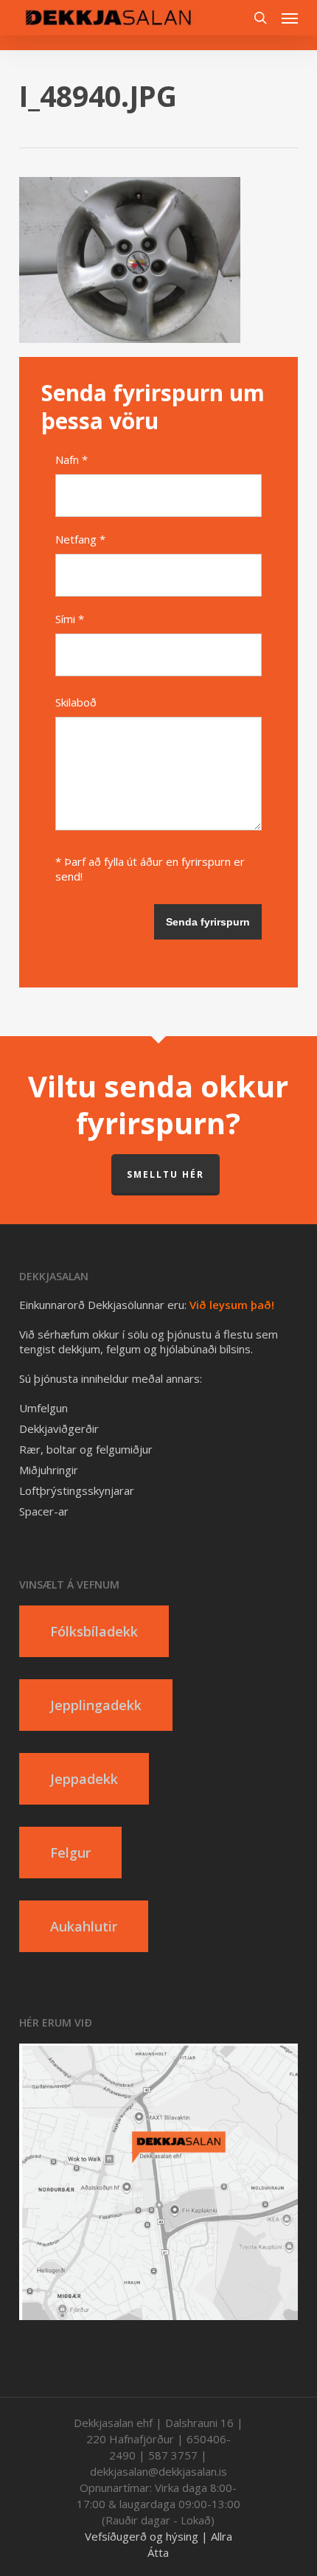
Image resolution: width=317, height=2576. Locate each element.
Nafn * (72, 459)
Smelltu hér (166, 1174)
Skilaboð (76, 702)
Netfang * (80, 539)
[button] (290, 18)
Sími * (70, 619)
